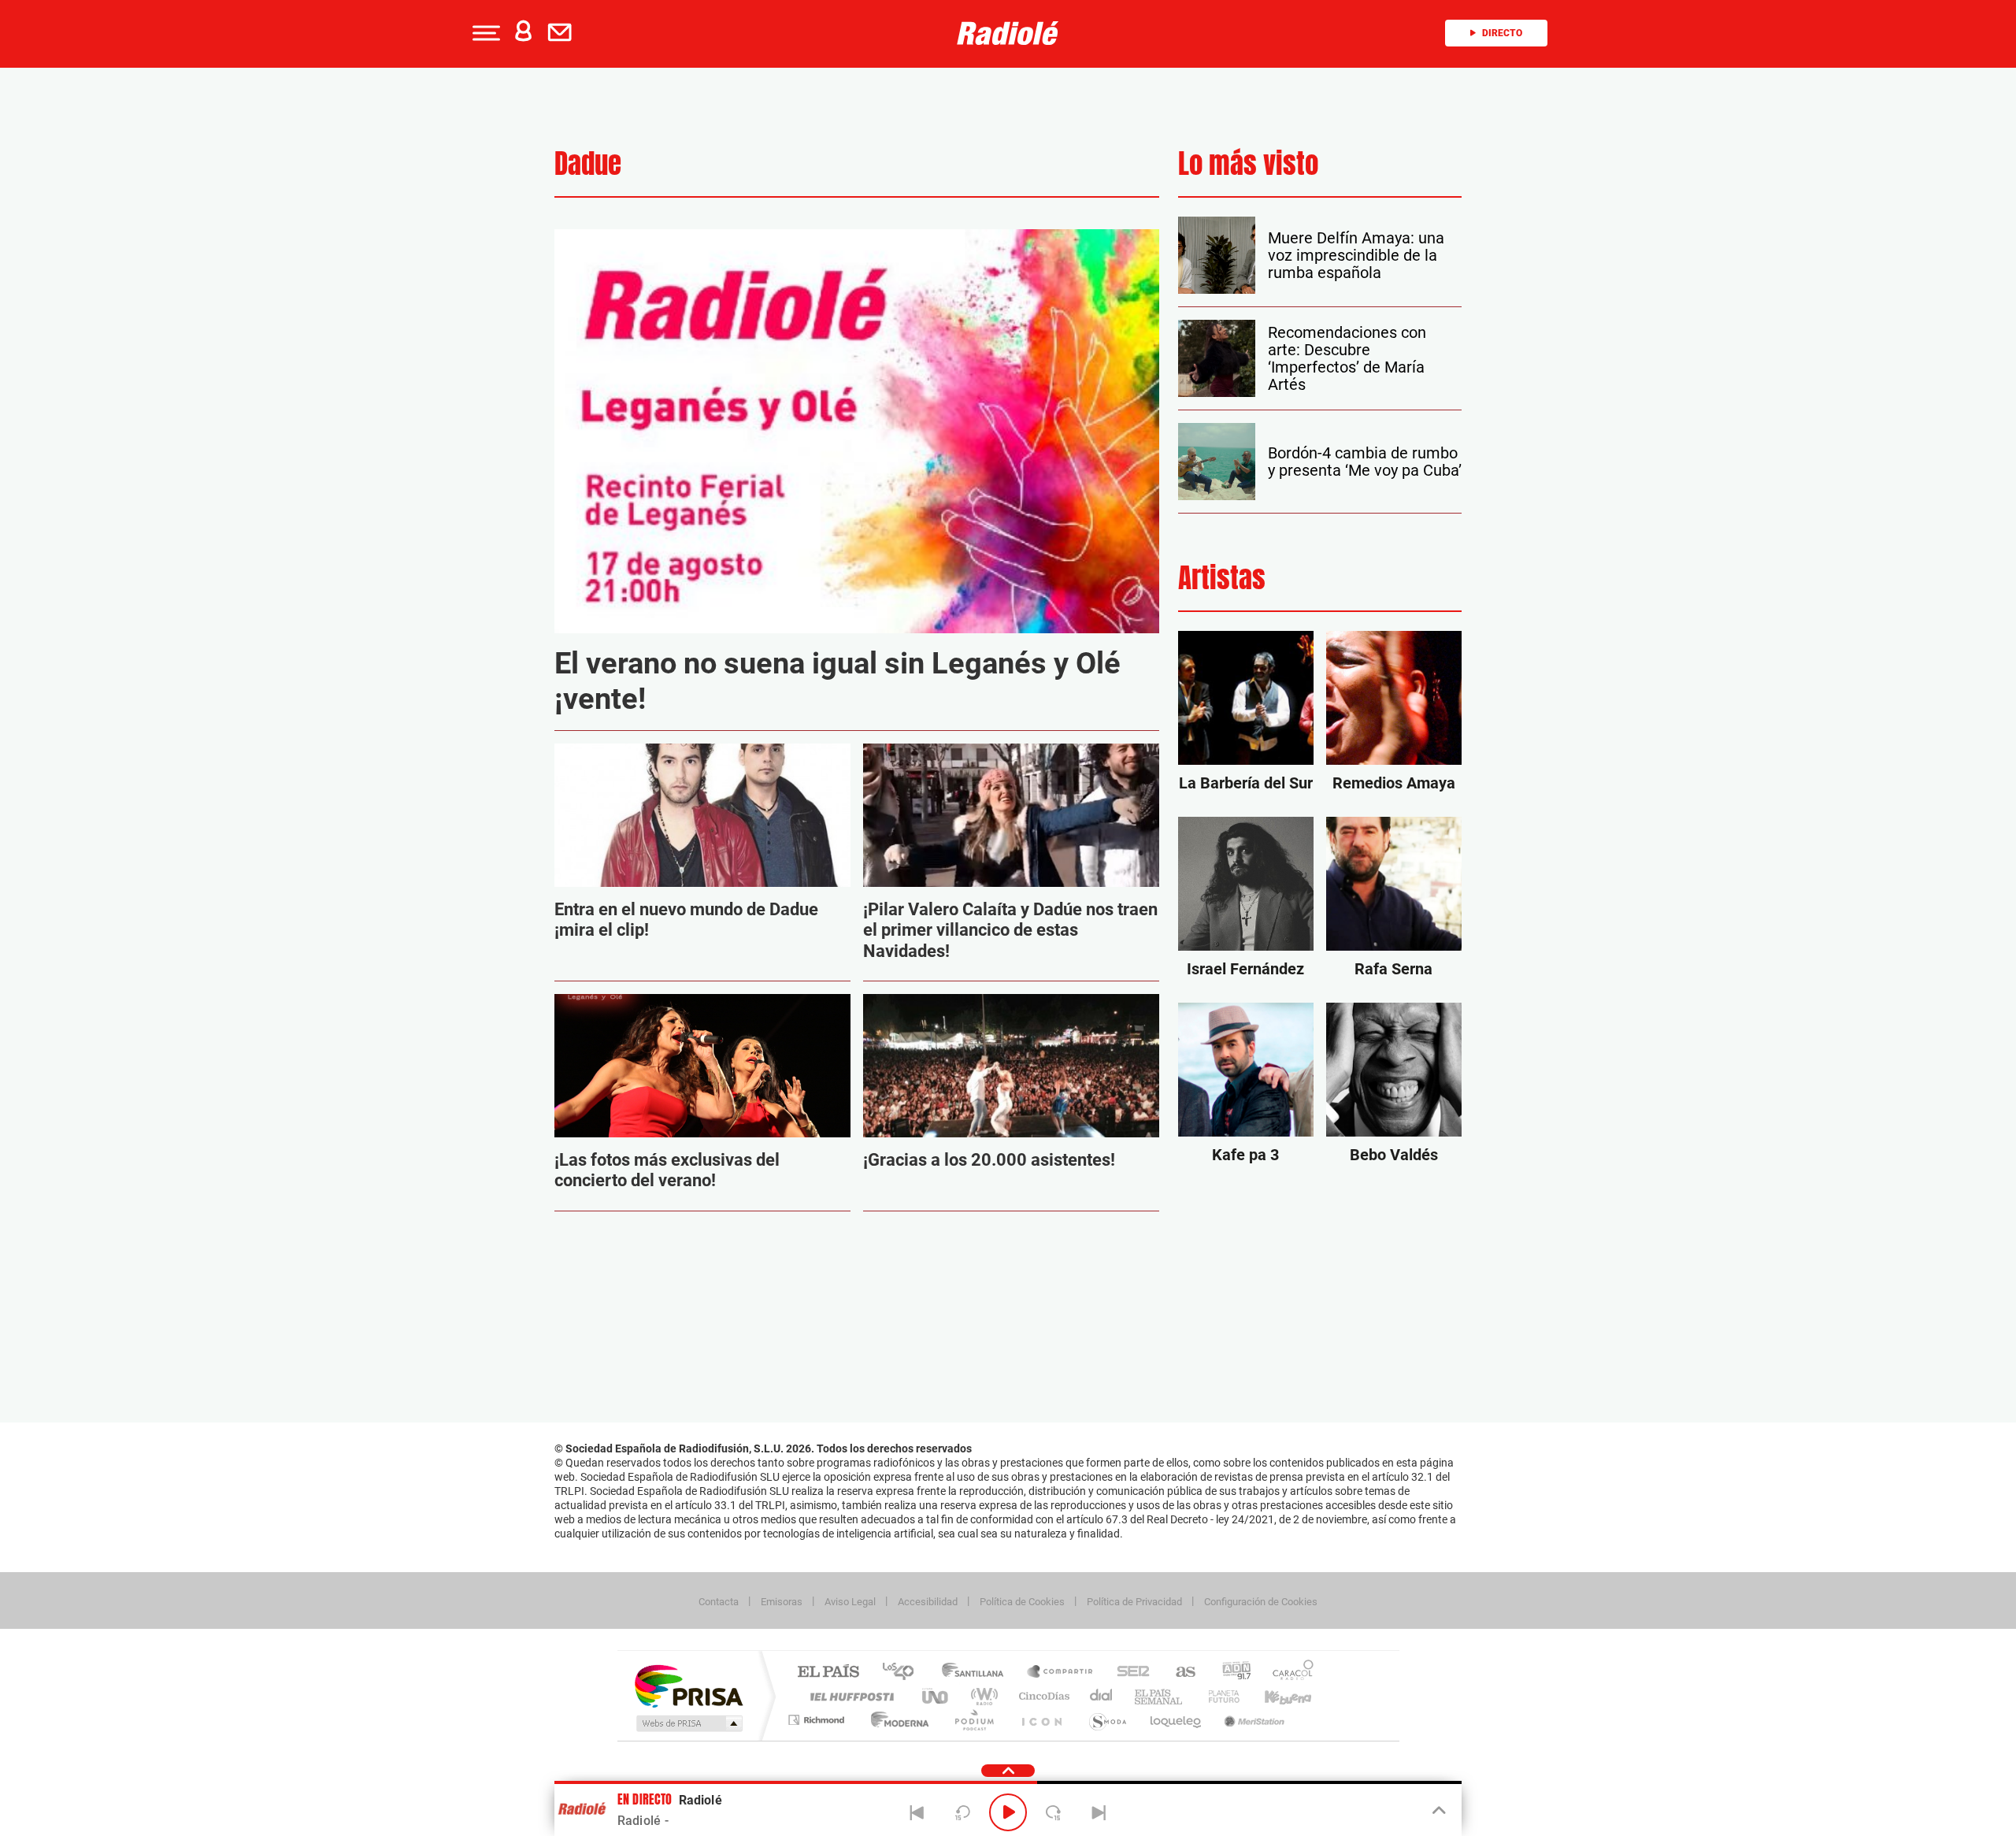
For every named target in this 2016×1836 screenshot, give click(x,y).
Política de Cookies (1022, 1602)
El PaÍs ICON (1041, 1720)
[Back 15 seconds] (962, 1812)
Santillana (977, 1673)
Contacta (719, 1602)
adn (1230, 1673)
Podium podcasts (973, 1720)
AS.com (1178, 1673)
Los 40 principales (904, 1673)
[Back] (917, 1812)
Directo (1502, 33)
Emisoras (782, 1602)
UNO (936, 1696)
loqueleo (1177, 1720)
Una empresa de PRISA (688, 1685)
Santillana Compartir (1061, 1673)
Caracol (1288, 1673)
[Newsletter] (563, 33)
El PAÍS (828, 1673)
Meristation (1252, 1720)
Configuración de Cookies (1261, 1602)
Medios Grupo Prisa (688, 1723)
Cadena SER (1128, 1673)
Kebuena (1274, 1696)
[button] (484, 33)
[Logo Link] (1008, 33)
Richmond (818, 1720)
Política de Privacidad (1134, 1602)
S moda (1107, 1720)
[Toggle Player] (1438, 1811)
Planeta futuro (1217, 1696)
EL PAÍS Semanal (1160, 1696)
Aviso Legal (850, 1602)
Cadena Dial (1102, 1696)
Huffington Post (849, 1696)
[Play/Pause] (1008, 1812)
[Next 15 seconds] (1054, 1812)
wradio (982, 1696)
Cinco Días (1042, 1696)
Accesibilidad (928, 1602)
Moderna (896, 1720)
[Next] (1099, 1812)
